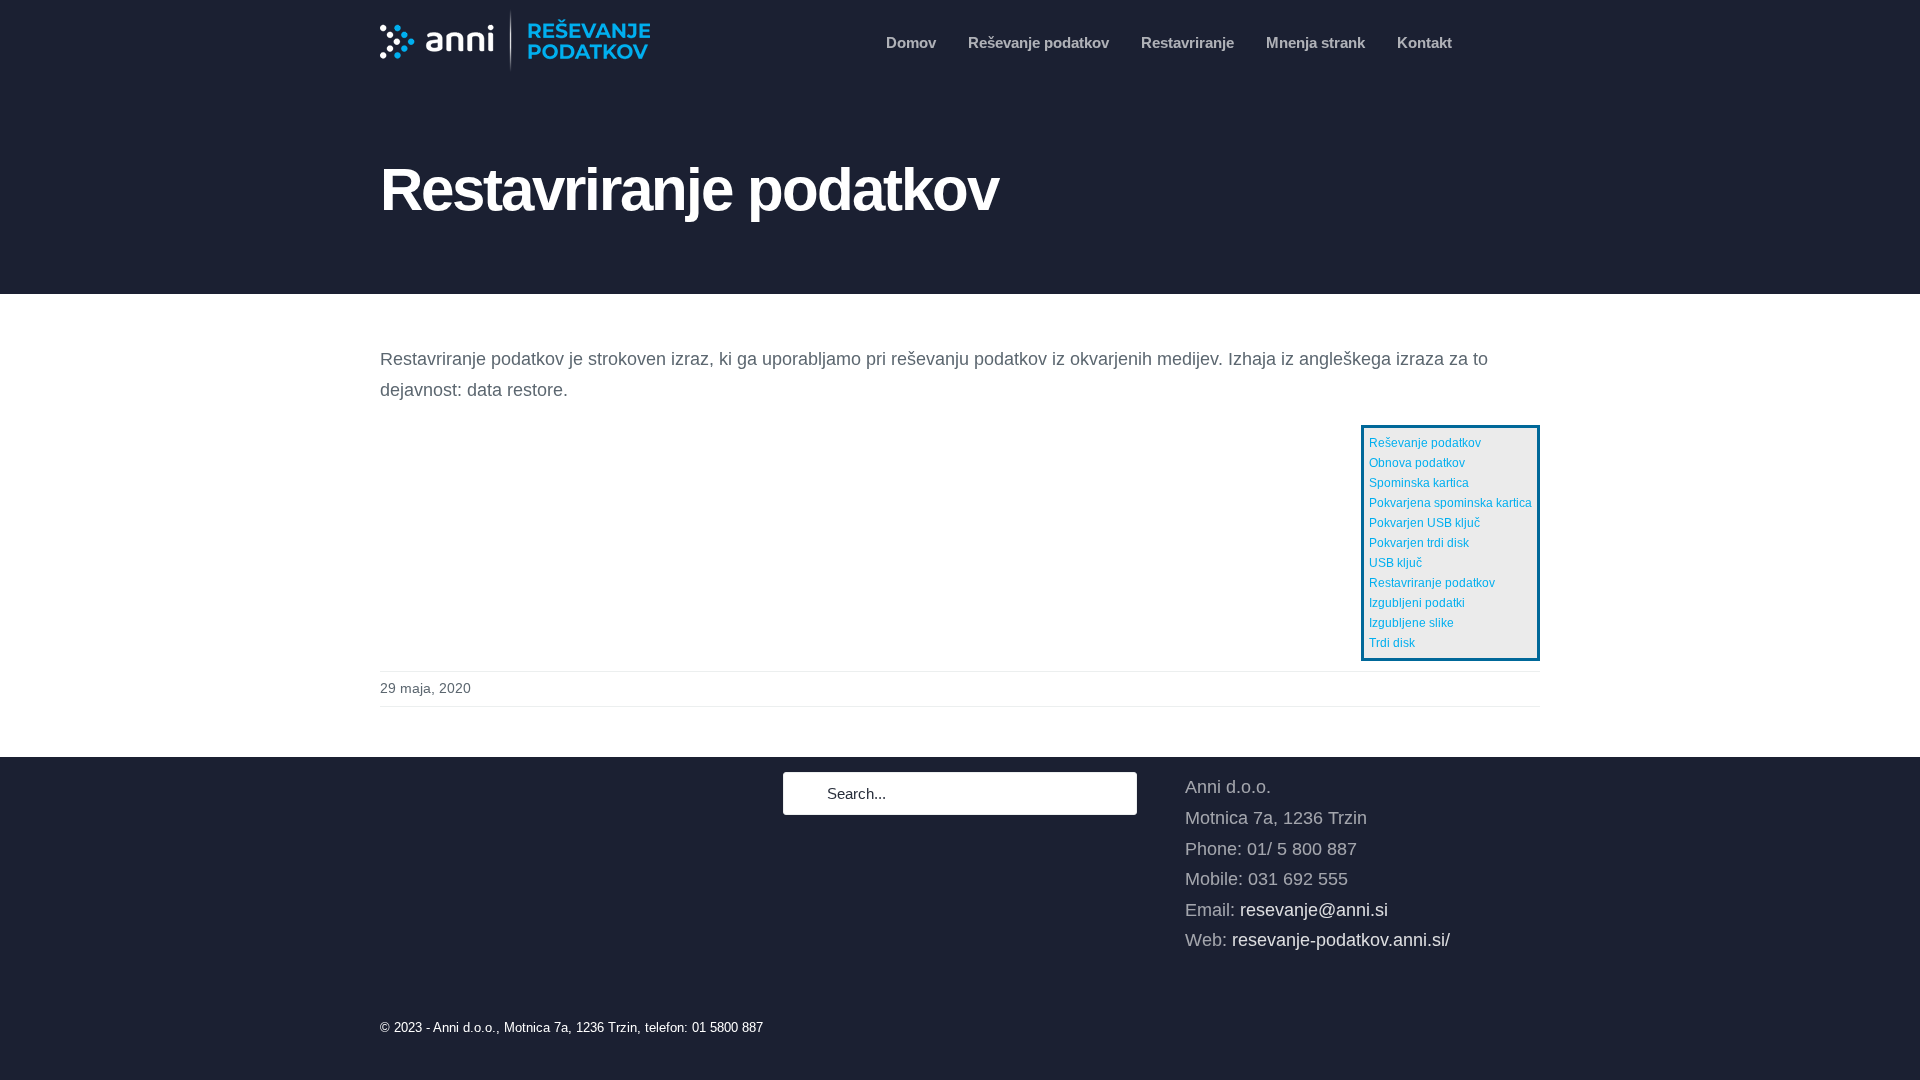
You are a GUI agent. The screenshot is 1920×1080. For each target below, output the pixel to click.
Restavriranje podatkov (1432, 583)
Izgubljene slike (1411, 623)
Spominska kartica (1419, 483)
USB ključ (1395, 563)
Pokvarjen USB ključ (1424, 523)
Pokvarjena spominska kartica (1450, 503)
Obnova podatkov (1417, 463)
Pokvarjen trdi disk (1419, 543)
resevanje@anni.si (1314, 910)
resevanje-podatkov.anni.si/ (1341, 940)
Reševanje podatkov (1425, 443)
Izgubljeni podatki (1417, 603)
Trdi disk (1392, 643)
